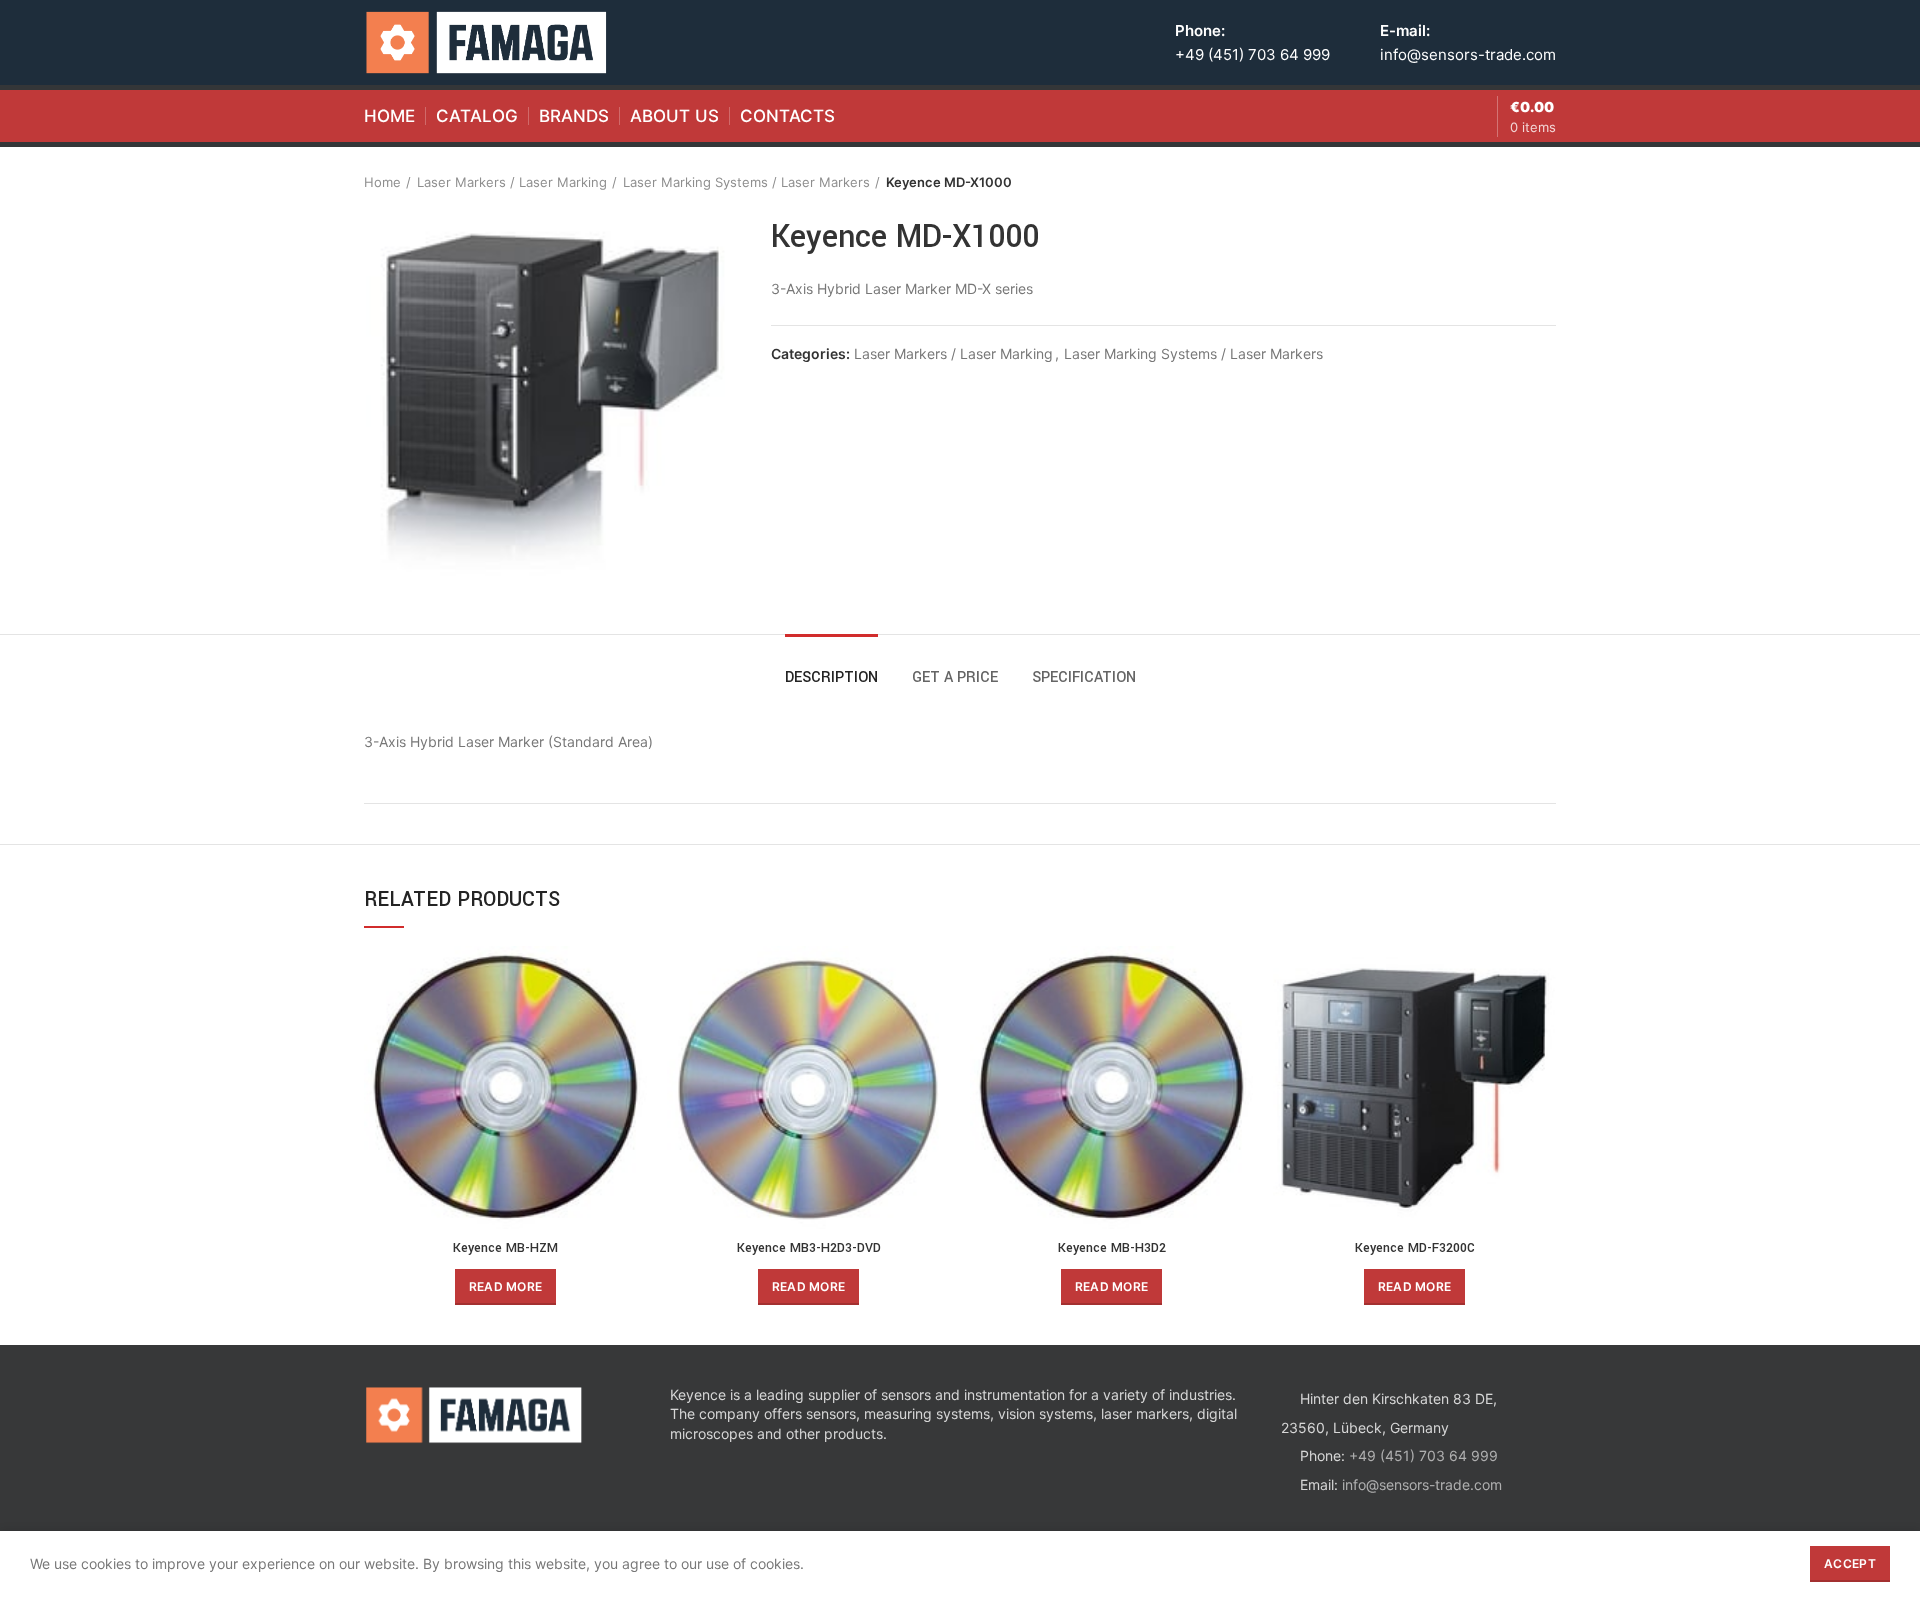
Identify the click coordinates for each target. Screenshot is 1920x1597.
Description (831, 677)
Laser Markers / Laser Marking (512, 182)
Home (382, 182)
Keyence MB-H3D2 (1112, 1248)
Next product (1546, 182)
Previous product (1506, 182)
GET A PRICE (955, 677)
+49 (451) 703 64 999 (1252, 54)
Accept (1850, 1563)
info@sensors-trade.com (1468, 54)
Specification (1084, 677)
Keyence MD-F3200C (1415, 1248)
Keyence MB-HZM (505, 1248)
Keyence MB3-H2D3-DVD (809, 1248)
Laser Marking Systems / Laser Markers (746, 182)
